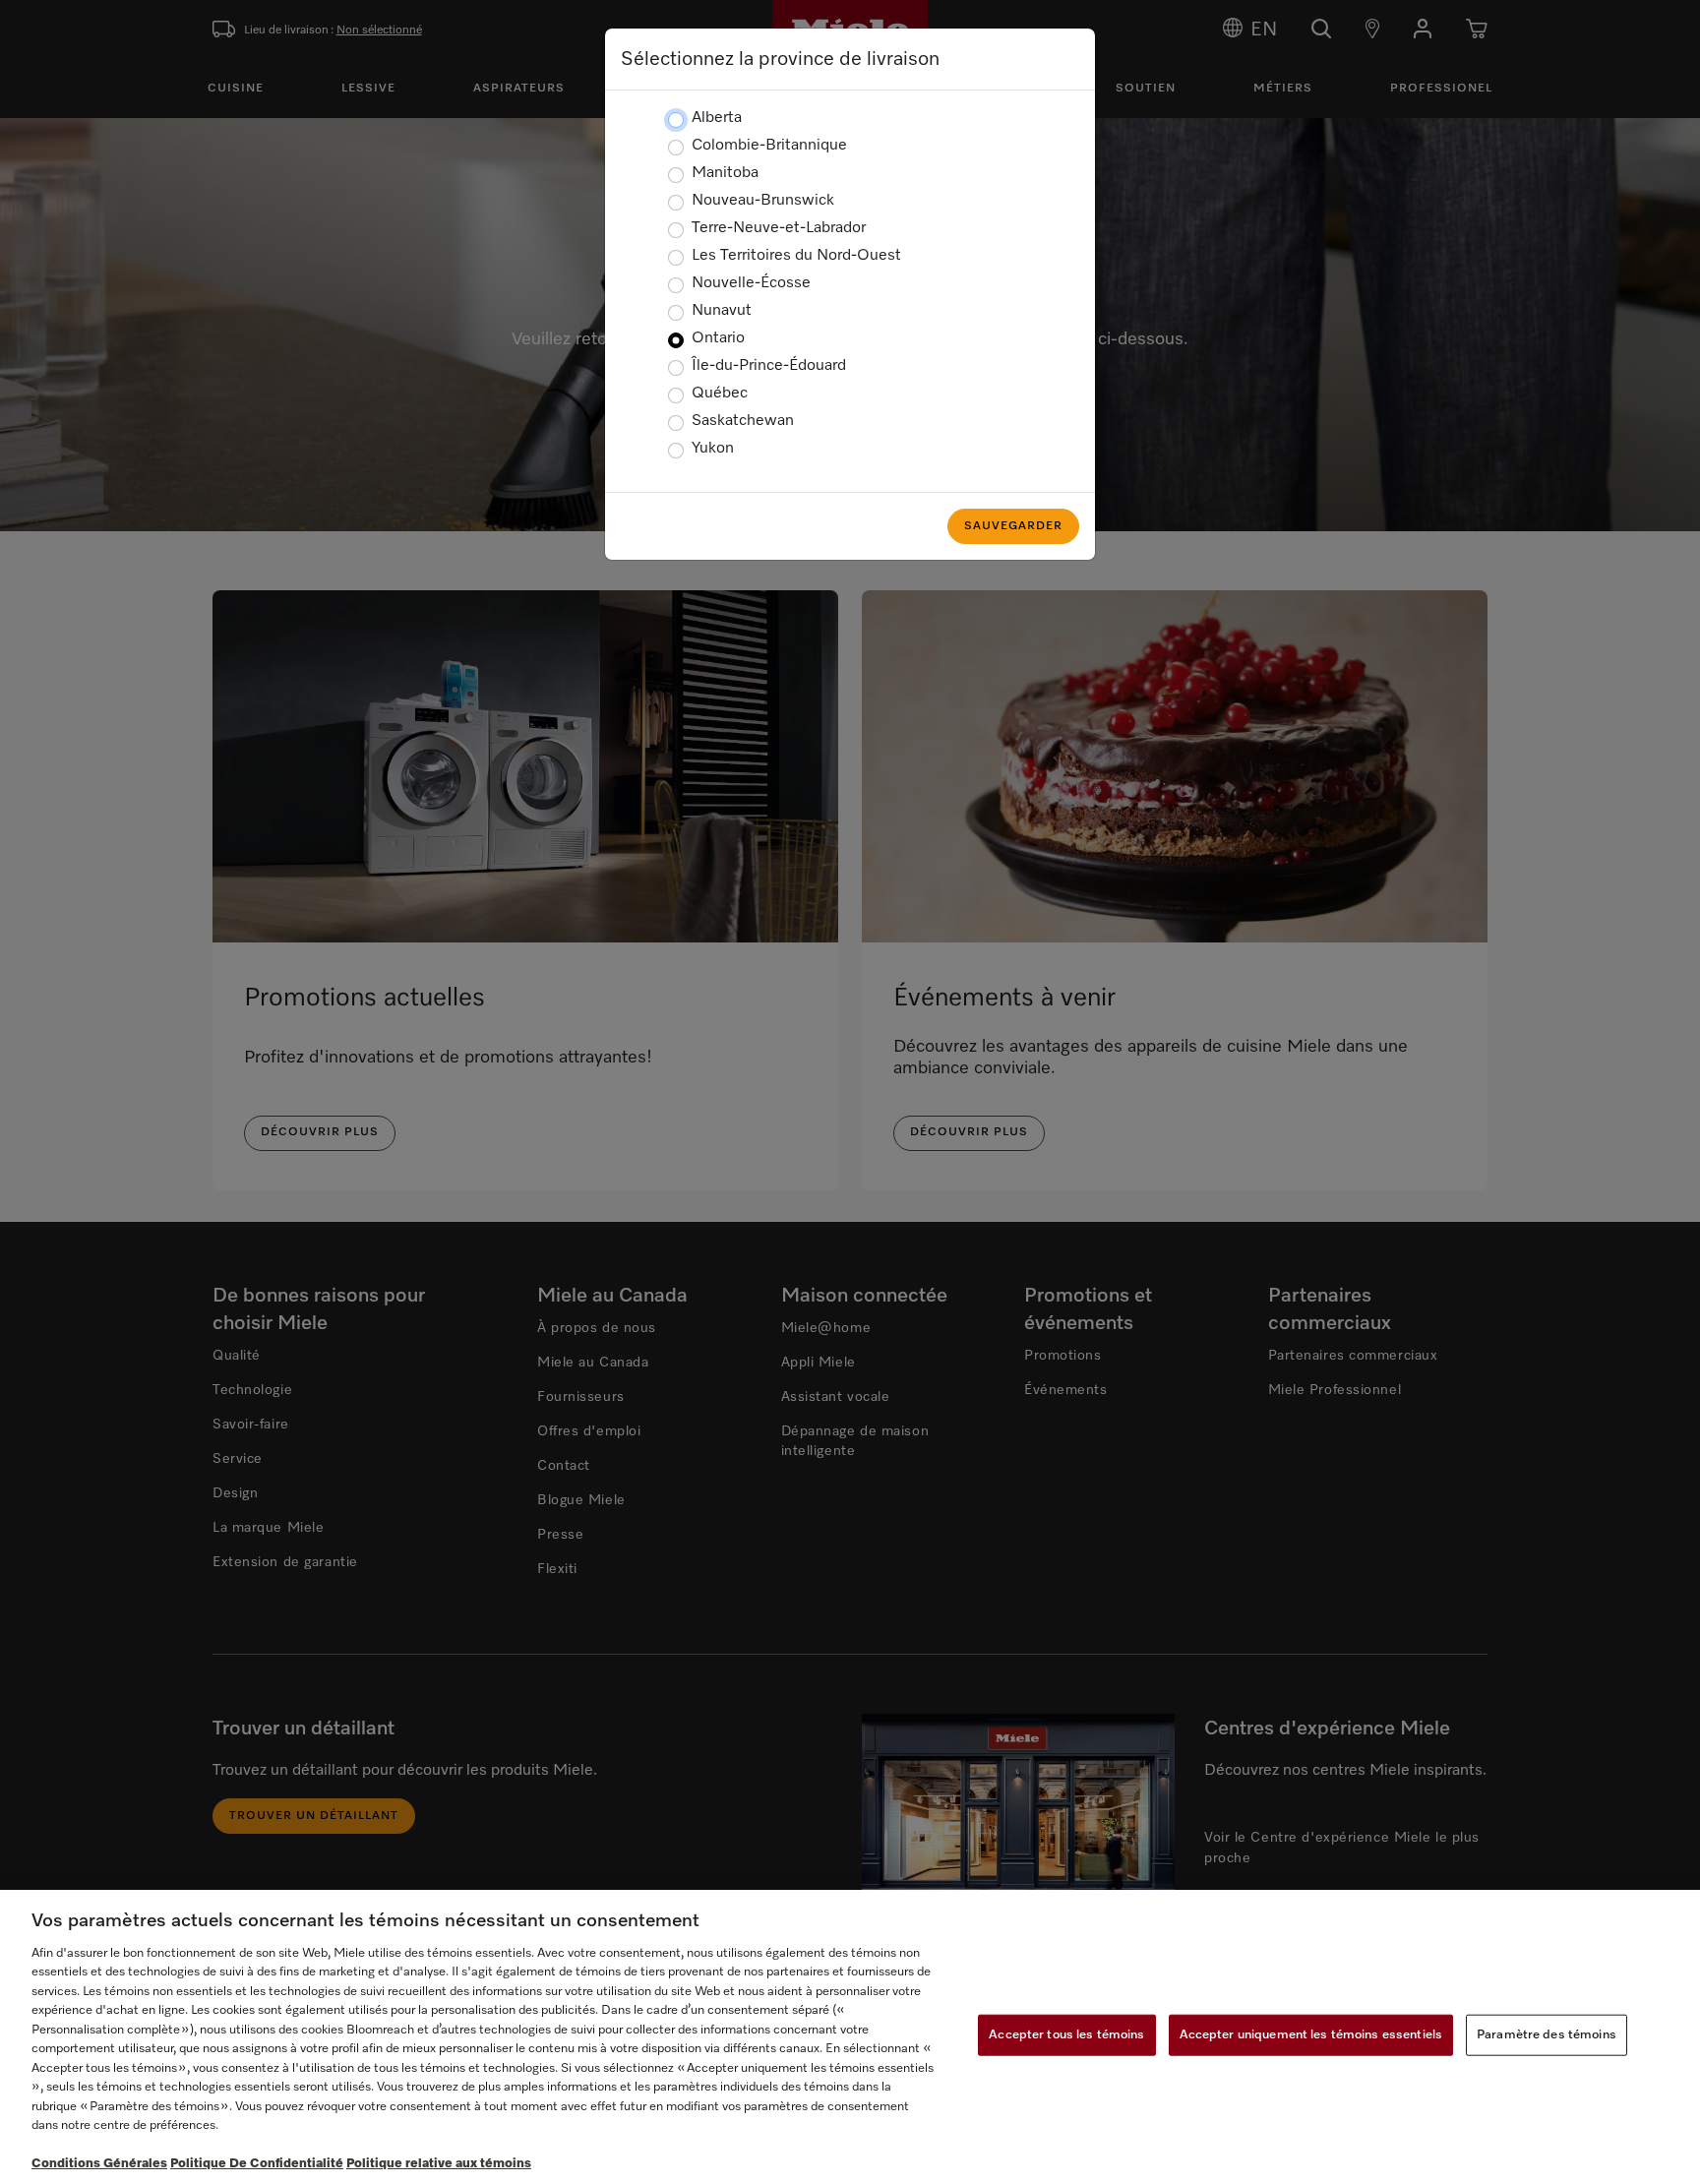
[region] (850, 2037)
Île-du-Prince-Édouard (769, 366)
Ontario (718, 338)
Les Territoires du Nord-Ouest (796, 256)
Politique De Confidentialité (257, 2164)
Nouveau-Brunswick (763, 201)
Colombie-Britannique (769, 146)
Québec (720, 394)
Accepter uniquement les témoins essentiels (1311, 2035)
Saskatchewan (743, 421)
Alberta (717, 118)
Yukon (713, 449)
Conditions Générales (99, 2164)
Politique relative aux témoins (439, 2164)
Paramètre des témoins (1547, 2035)
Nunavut (722, 311)
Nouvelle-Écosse (751, 283)
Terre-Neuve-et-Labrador (779, 228)
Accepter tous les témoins (1066, 2035)
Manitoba (725, 173)
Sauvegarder (1013, 526)
